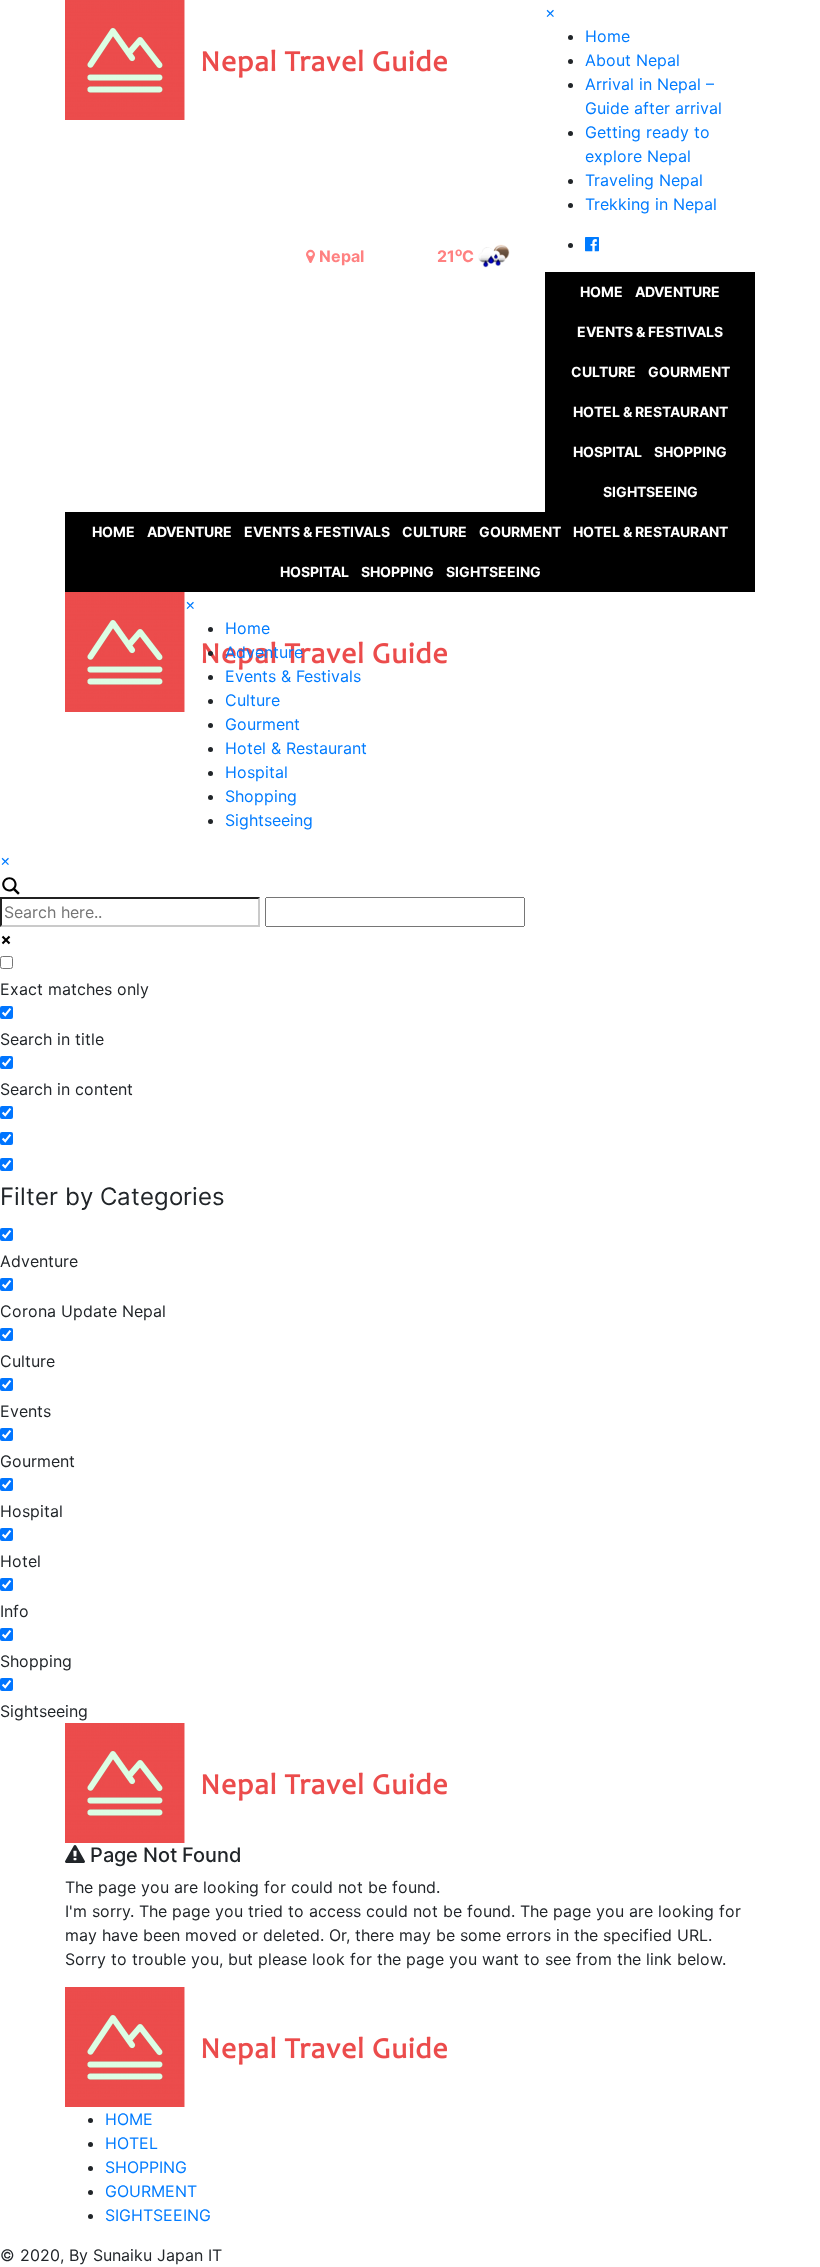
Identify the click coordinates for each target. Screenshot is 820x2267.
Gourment (689, 371)
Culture (603, 371)
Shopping (690, 451)
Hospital (607, 451)
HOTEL (131, 2143)
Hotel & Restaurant (650, 411)
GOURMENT (151, 2191)
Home (607, 36)
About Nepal (632, 60)
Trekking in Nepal (651, 204)
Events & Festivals (650, 331)
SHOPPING (146, 2167)
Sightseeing (650, 491)
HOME (129, 2119)
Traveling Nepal (644, 180)
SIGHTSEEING (158, 2215)
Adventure (677, 291)
